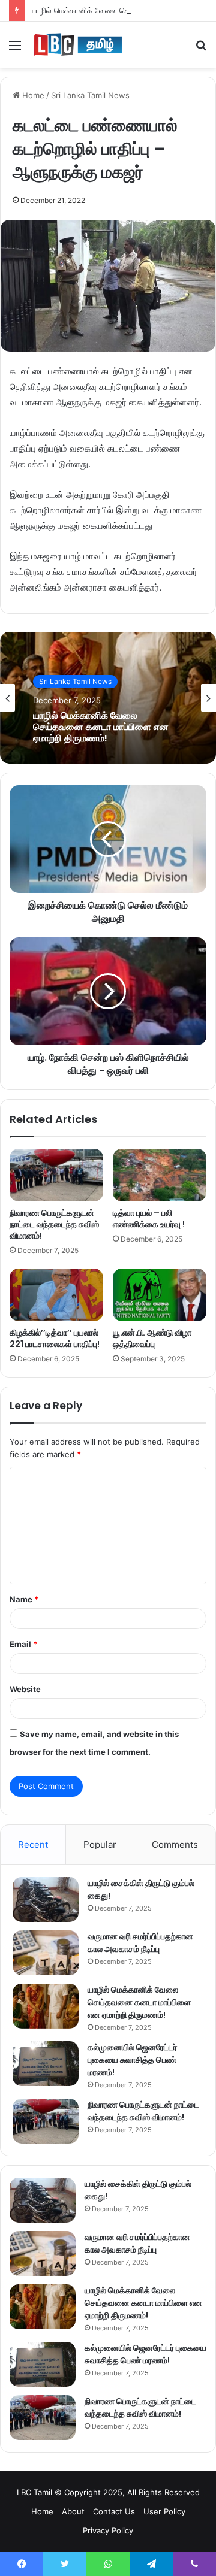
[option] (108, 698)
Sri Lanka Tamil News (90, 95)
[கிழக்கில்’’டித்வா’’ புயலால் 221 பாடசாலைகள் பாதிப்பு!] (56, 1295)
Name (24, 1599)
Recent (33, 1844)
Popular (100, 1844)
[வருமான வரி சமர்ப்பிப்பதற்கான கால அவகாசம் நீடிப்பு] (46, 1953)
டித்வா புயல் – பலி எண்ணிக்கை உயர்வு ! (149, 1219)
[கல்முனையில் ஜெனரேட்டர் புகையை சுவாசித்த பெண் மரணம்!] (46, 2064)
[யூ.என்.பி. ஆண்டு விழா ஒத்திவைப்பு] (160, 1295)
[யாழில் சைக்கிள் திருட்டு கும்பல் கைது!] (46, 1900)
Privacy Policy (108, 2530)
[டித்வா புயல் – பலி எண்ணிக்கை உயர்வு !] (160, 1175)
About (73, 2511)
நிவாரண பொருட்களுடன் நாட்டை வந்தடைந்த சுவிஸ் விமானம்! (54, 1224)
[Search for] (201, 49)
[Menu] (15, 49)
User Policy (164, 2511)
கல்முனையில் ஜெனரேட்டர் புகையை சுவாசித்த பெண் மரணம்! (132, 2060)
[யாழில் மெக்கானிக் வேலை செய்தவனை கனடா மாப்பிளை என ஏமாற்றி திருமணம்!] (46, 2006)
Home (32, 95)
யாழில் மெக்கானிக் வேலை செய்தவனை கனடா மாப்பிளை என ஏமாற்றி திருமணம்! (101, 727)
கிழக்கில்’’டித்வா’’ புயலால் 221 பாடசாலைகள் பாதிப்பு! (55, 1338)
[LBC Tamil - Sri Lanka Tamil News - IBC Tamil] (78, 45)
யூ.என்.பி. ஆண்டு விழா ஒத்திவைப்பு (152, 1338)
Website (25, 1689)
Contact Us (114, 2511)
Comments (175, 1844)
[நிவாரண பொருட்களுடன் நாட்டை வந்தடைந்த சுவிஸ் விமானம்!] (56, 1175)
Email (23, 1644)
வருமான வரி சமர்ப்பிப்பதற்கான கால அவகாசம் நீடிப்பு (140, 1943)
